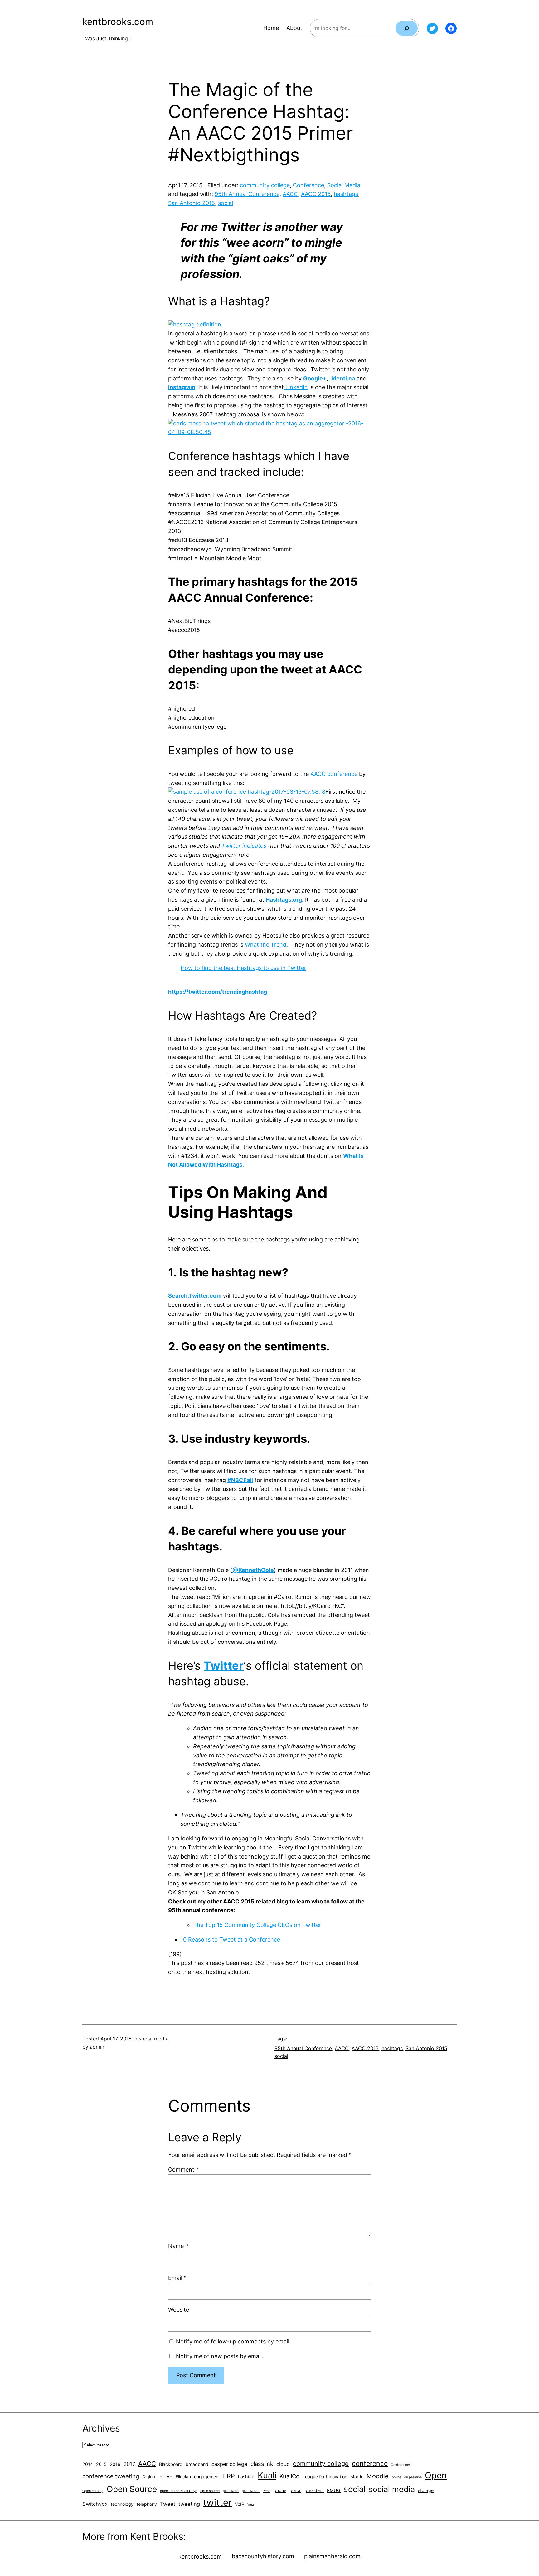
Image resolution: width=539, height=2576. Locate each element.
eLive (166, 2476)
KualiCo (289, 2476)
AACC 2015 (316, 194)
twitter (217, 2503)
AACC (290, 194)
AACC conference (334, 774)
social (226, 203)
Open (436, 2475)
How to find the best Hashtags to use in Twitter (243, 968)
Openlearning (93, 2491)
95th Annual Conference (247, 194)
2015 (101, 2464)
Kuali (267, 2475)
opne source (210, 2491)
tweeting (189, 2504)
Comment (183, 2170)
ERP (229, 2476)
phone (280, 2490)
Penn (267, 2491)
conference (370, 2463)
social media (154, 2039)
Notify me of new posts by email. (220, 2356)
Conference (308, 185)
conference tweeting (111, 2476)
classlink (262, 2464)
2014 (88, 2464)
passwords (251, 2491)
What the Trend (266, 945)
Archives (101, 2428)
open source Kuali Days (179, 2491)
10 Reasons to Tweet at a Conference (230, 1939)
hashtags (346, 194)
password (231, 2491)
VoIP (240, 2504)
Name (178, 2246)
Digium (149, 2477)
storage (426, 2490)
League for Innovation (325, 2477)
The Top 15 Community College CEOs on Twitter (257, 1925)
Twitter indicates (244, 846)
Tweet (168, 2504)
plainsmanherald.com (332, 2556)
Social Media (344, 185)
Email (177, 2278)
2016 (115, 2464)
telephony (147, 2504)
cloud (283, 2464)
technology (122, 2504)
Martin (357, 2477)
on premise (413, 2477)
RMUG (334, 2490)
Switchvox (95, 2504)
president (314, 2490)
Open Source (132, 2489)
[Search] (407, 28)
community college (265, 185)
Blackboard (171, 2464)
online (396, 2477)
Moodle (378, 2476)
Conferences (401, 2465)
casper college (229, 2464)
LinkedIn (296, 387)
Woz (251, 2505)
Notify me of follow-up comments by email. (233, 2341)
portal (295, 2490)
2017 (129, 2464)
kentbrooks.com (118, 22)
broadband (197, 2464)
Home (271, 28)
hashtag (246, 2477)
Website (179, 2310)
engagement (207, 2477)
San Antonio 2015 (192, 203)
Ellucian (183, 2477)
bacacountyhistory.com (263, 2556)
